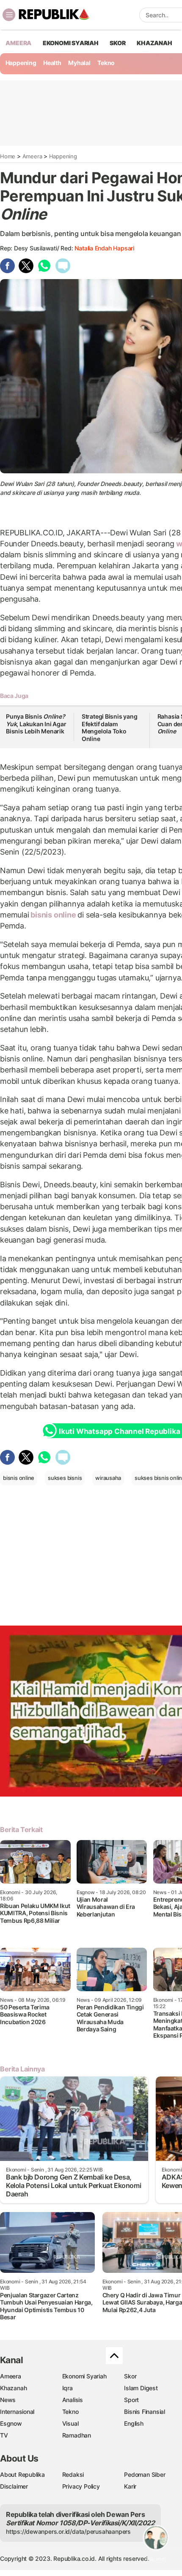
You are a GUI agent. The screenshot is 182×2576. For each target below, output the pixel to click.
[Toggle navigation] (9, 15)
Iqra (68, 2388)
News (8, 2400)
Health (52, 63)
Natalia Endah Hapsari (104, 248)
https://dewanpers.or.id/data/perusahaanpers (68, 2531)
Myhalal (79, 63)
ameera (18, 43)
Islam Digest (141, 2388)
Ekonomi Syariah (71, 43)
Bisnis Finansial (145, 2412)
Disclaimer (14, 2486)
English (134, 2423)
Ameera (32, 156)
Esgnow (11, 2423)
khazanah (154, 43)
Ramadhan (77, 2435)
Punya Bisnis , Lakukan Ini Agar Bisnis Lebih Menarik (36, 724)
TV (4, 2435)
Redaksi (73, 2474)
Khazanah (13, 2388)
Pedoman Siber (145, 2474)
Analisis (73, 2400)
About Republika (22, 2474)
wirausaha (108, 1478)
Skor (130, 2376)
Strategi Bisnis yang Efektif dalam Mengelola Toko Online (110, 727)
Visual (70, 2423)
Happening (21, 63)
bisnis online (54, 915)
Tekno (106, 63)
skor (117, 43)
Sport (131, 2400)
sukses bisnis (65, 1478)
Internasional (17, 2412)
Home (8, 156)
